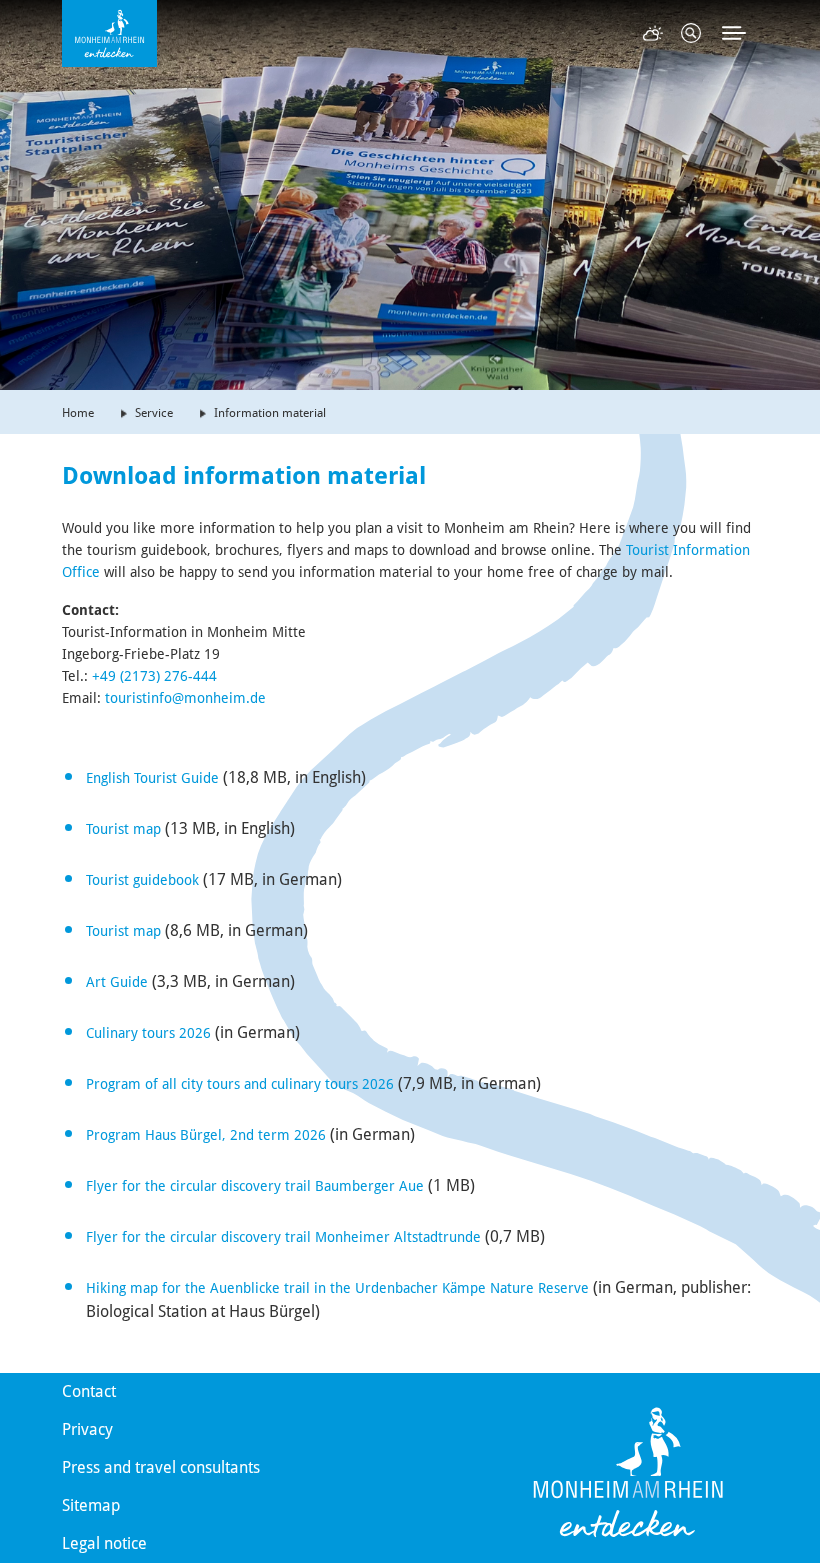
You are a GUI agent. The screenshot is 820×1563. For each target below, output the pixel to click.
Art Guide (117, 982)
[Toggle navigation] (734, 33)
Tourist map (123, 829)
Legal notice (104, 1543)
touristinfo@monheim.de (185, 698)
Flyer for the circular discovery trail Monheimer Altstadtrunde (283, 1237)
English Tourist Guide (152, 778)
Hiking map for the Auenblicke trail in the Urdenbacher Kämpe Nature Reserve (337, 1288)
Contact (89, 1391)
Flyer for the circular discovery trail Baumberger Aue (255, 1186)
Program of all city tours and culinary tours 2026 (240, 1084)
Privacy (87, 1429)
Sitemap (91, 1505)
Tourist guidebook (142, 880)
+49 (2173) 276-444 (154, 676)
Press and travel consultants (161, 1467)
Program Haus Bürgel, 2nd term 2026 (206, 1135)
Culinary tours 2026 (148, 1033)
